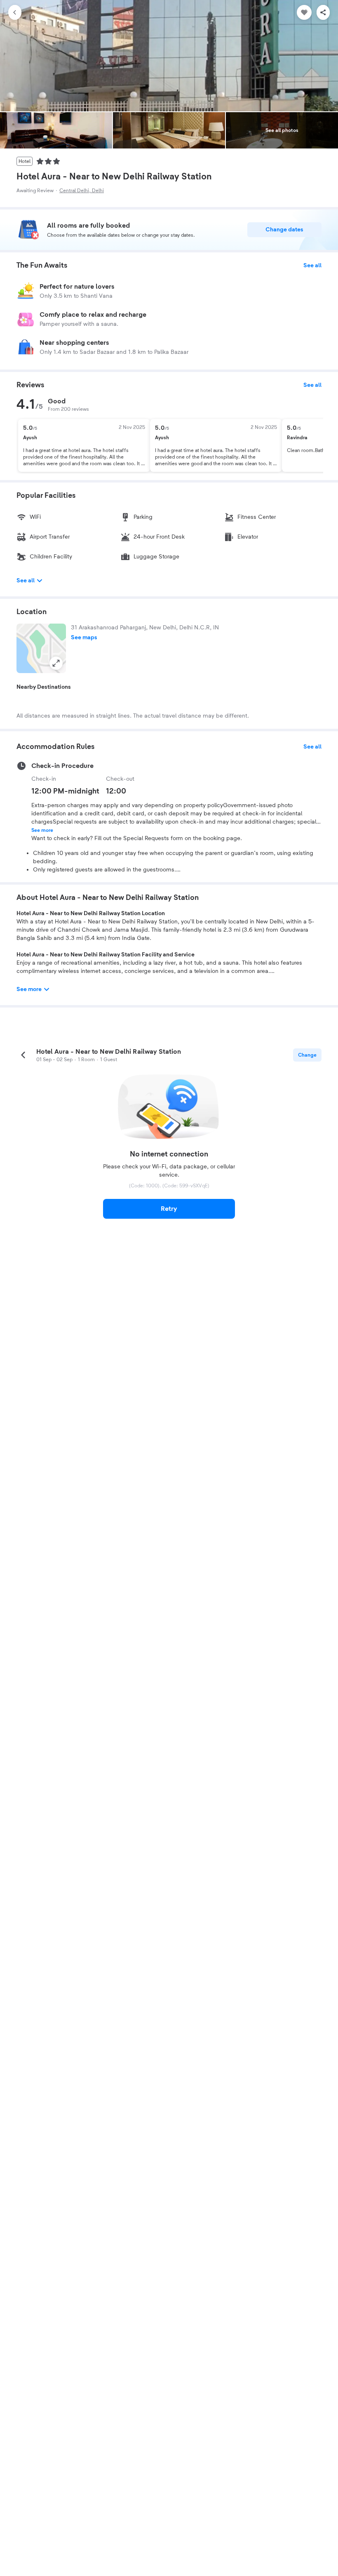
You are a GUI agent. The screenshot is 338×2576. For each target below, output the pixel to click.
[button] (41, 648)
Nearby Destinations (44, 687)
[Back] (15, 12)
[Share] (323, 12)
